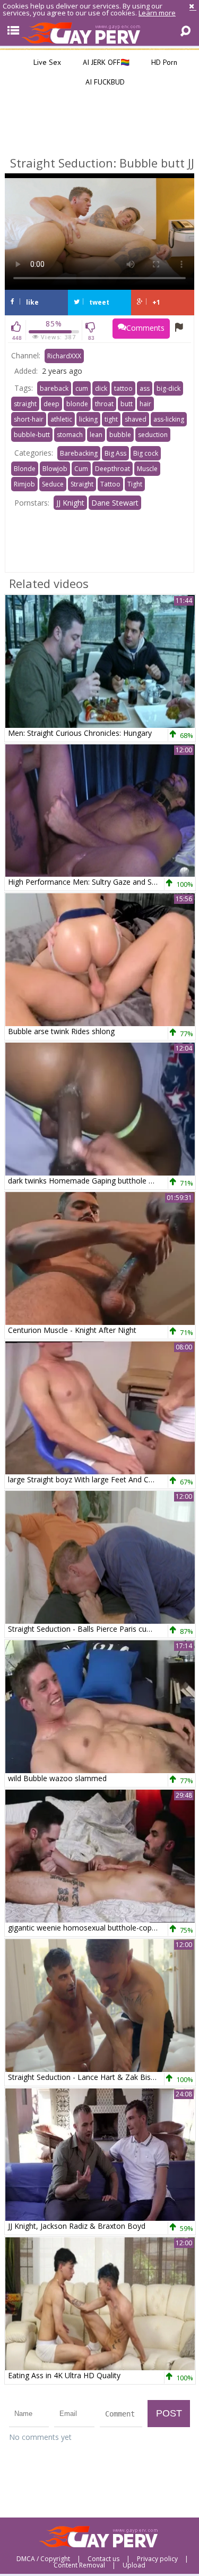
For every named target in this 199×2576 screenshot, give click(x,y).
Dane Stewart (115, 503)
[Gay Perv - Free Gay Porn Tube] (99, 32)
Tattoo (110, 484)
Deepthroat (113, 469)
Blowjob (55, 469)
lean (96, 435)
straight (25, 404)
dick (101, 388)
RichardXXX (64, 356)
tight (111, 419)
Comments (145, 328)
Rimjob (24, 484)
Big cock (146, 453)
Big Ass (115, 453)
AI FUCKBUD (104, 82)
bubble (120, 435)
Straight (82, 484)
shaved (136, 419)
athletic (61, 419)
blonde (77, 404)
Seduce (53, 484)
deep (51, 404)
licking (88, 419)
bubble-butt (32, 435)
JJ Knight (70, 503)
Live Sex (46, 62)
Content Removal (79, 2565)
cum (82, 388)
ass (145, 388)
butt (127, 404)
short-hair (29, 419)
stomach (70, 435)
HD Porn (163, 62)
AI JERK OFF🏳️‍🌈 (105, 62)
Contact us (103, 2559)
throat (104, 404)
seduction (153, 435)
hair (145, 404)
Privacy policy (157, 2559)
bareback (54, 388)
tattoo (123, 388)
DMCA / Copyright (43, 2559)
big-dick (168, 388)
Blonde (25, 469)
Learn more (157, 13)
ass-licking (169, 419)
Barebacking (79, 453)
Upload (134, 2565)
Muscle (147, 469)
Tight (135, 484)
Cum (81, 469)
